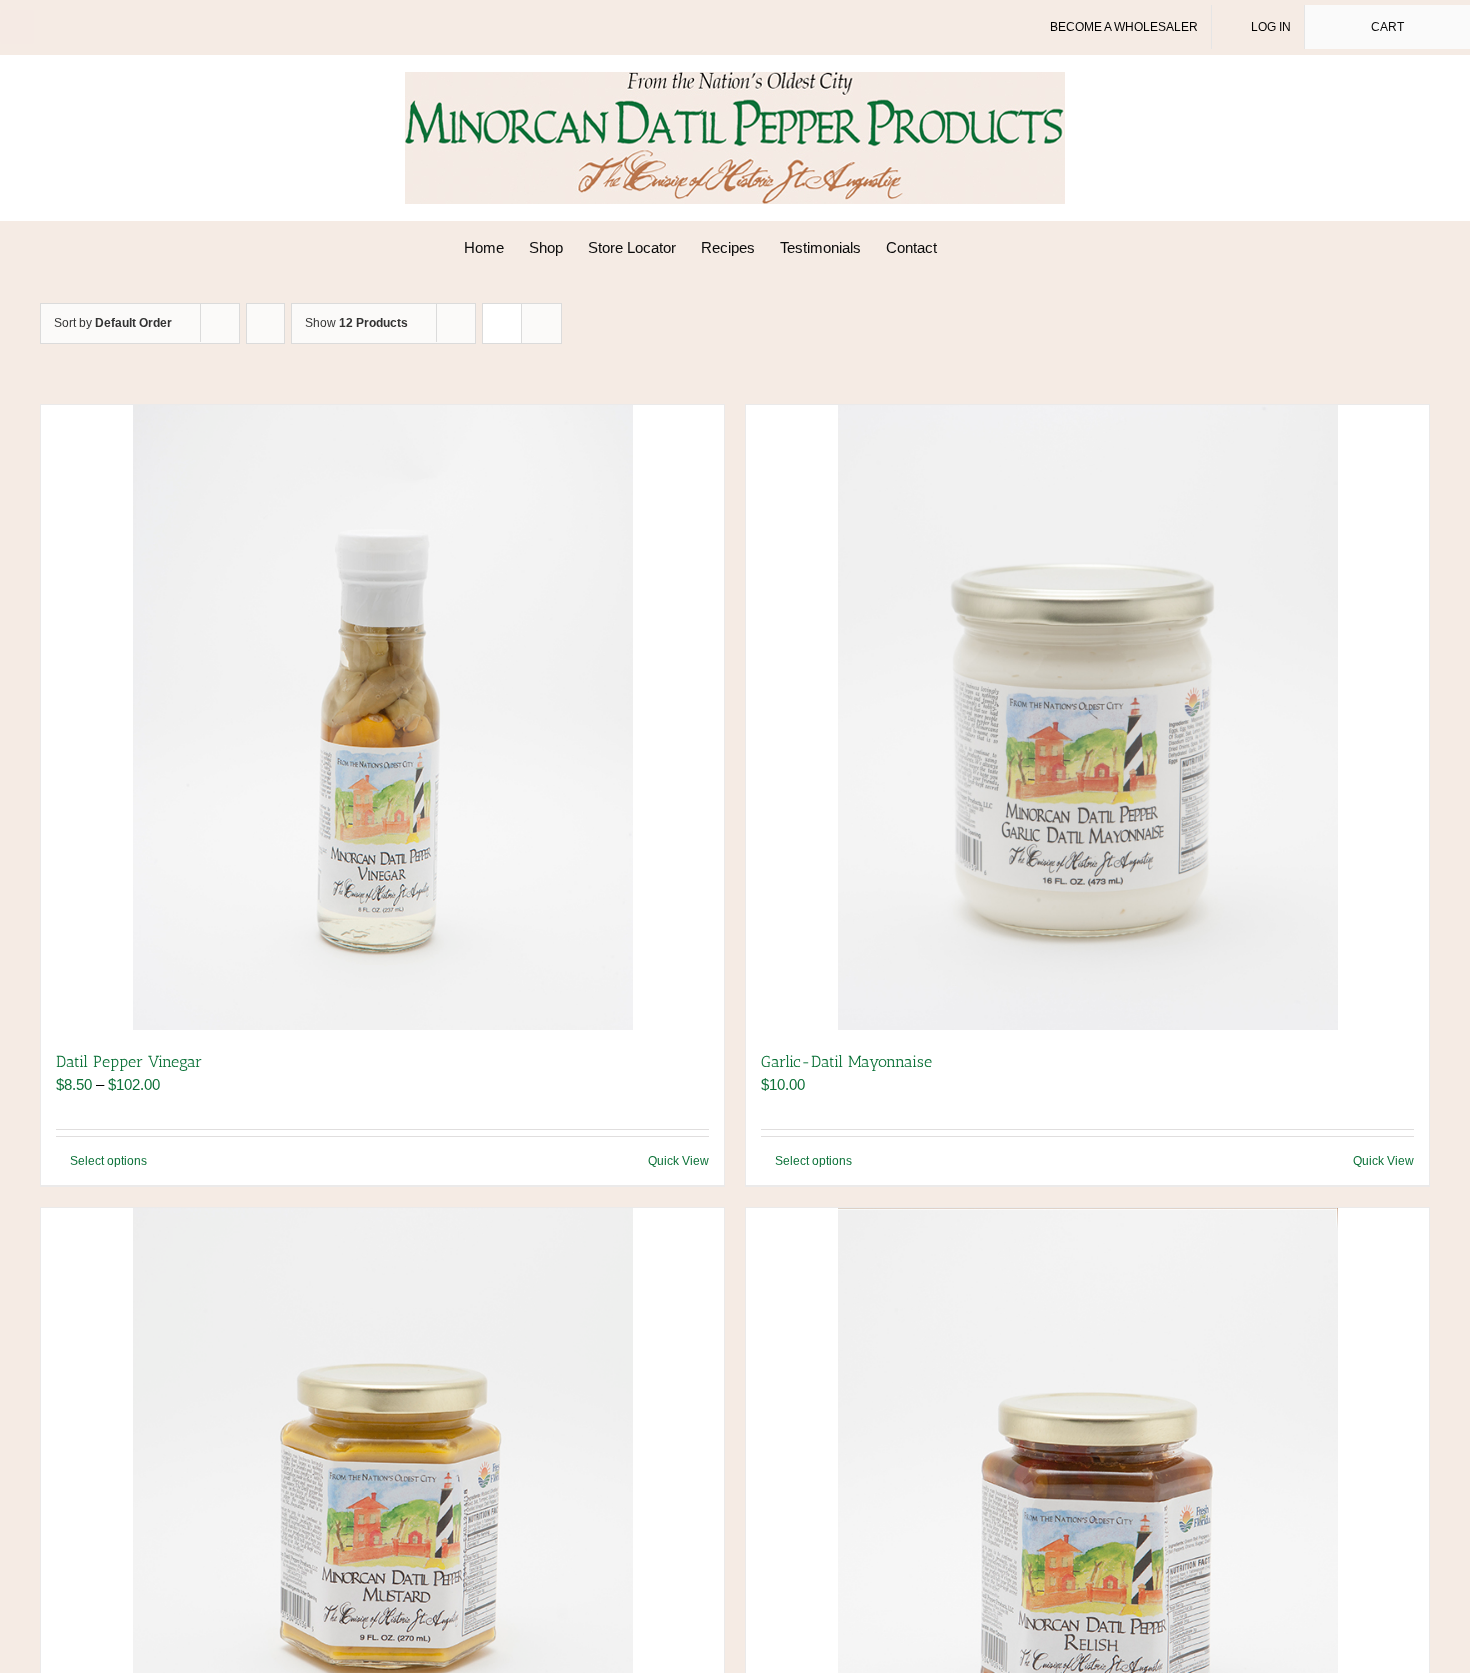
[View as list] (541, 323)
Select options (108, 1161)
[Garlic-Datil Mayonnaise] (1087, 717)
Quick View (678, 1161)
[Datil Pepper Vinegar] (382, 717)
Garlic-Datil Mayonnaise (846, 1061)
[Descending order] (265, 323)
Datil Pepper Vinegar (129, 1061)
